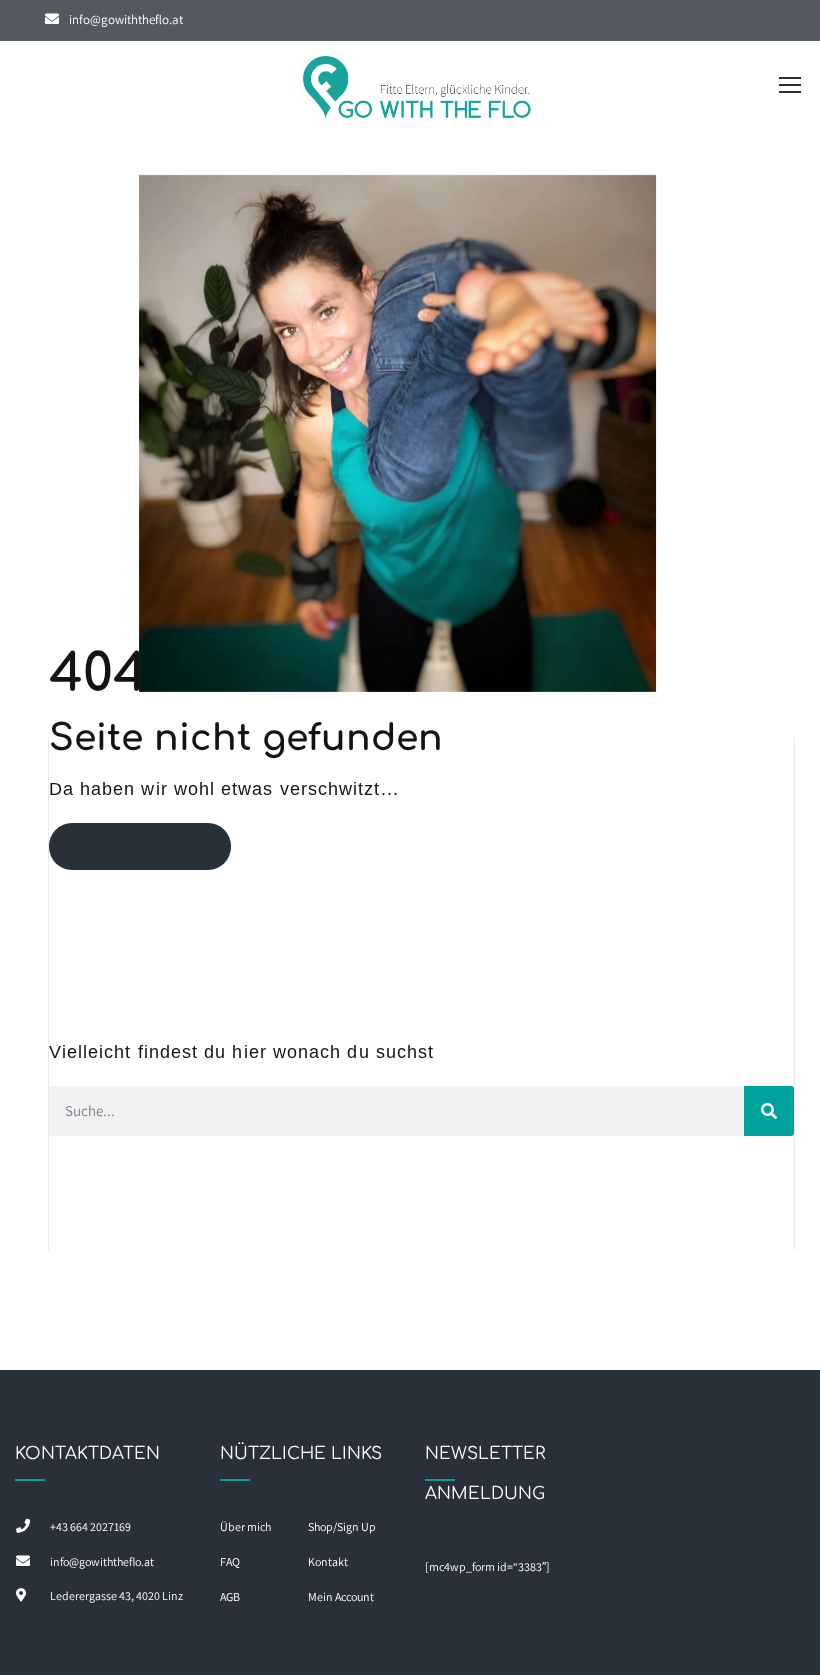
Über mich (245, 1526)
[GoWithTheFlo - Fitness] (418, 89)
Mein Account (341, 1596)
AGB (230, 1596)
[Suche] (769, 1111)
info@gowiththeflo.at (126, 19)
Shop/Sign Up (342, 1526)
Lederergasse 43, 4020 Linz (116, 1595)
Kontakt (328, 1561)
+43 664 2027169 (90, 1526)
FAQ (230, 1561)
